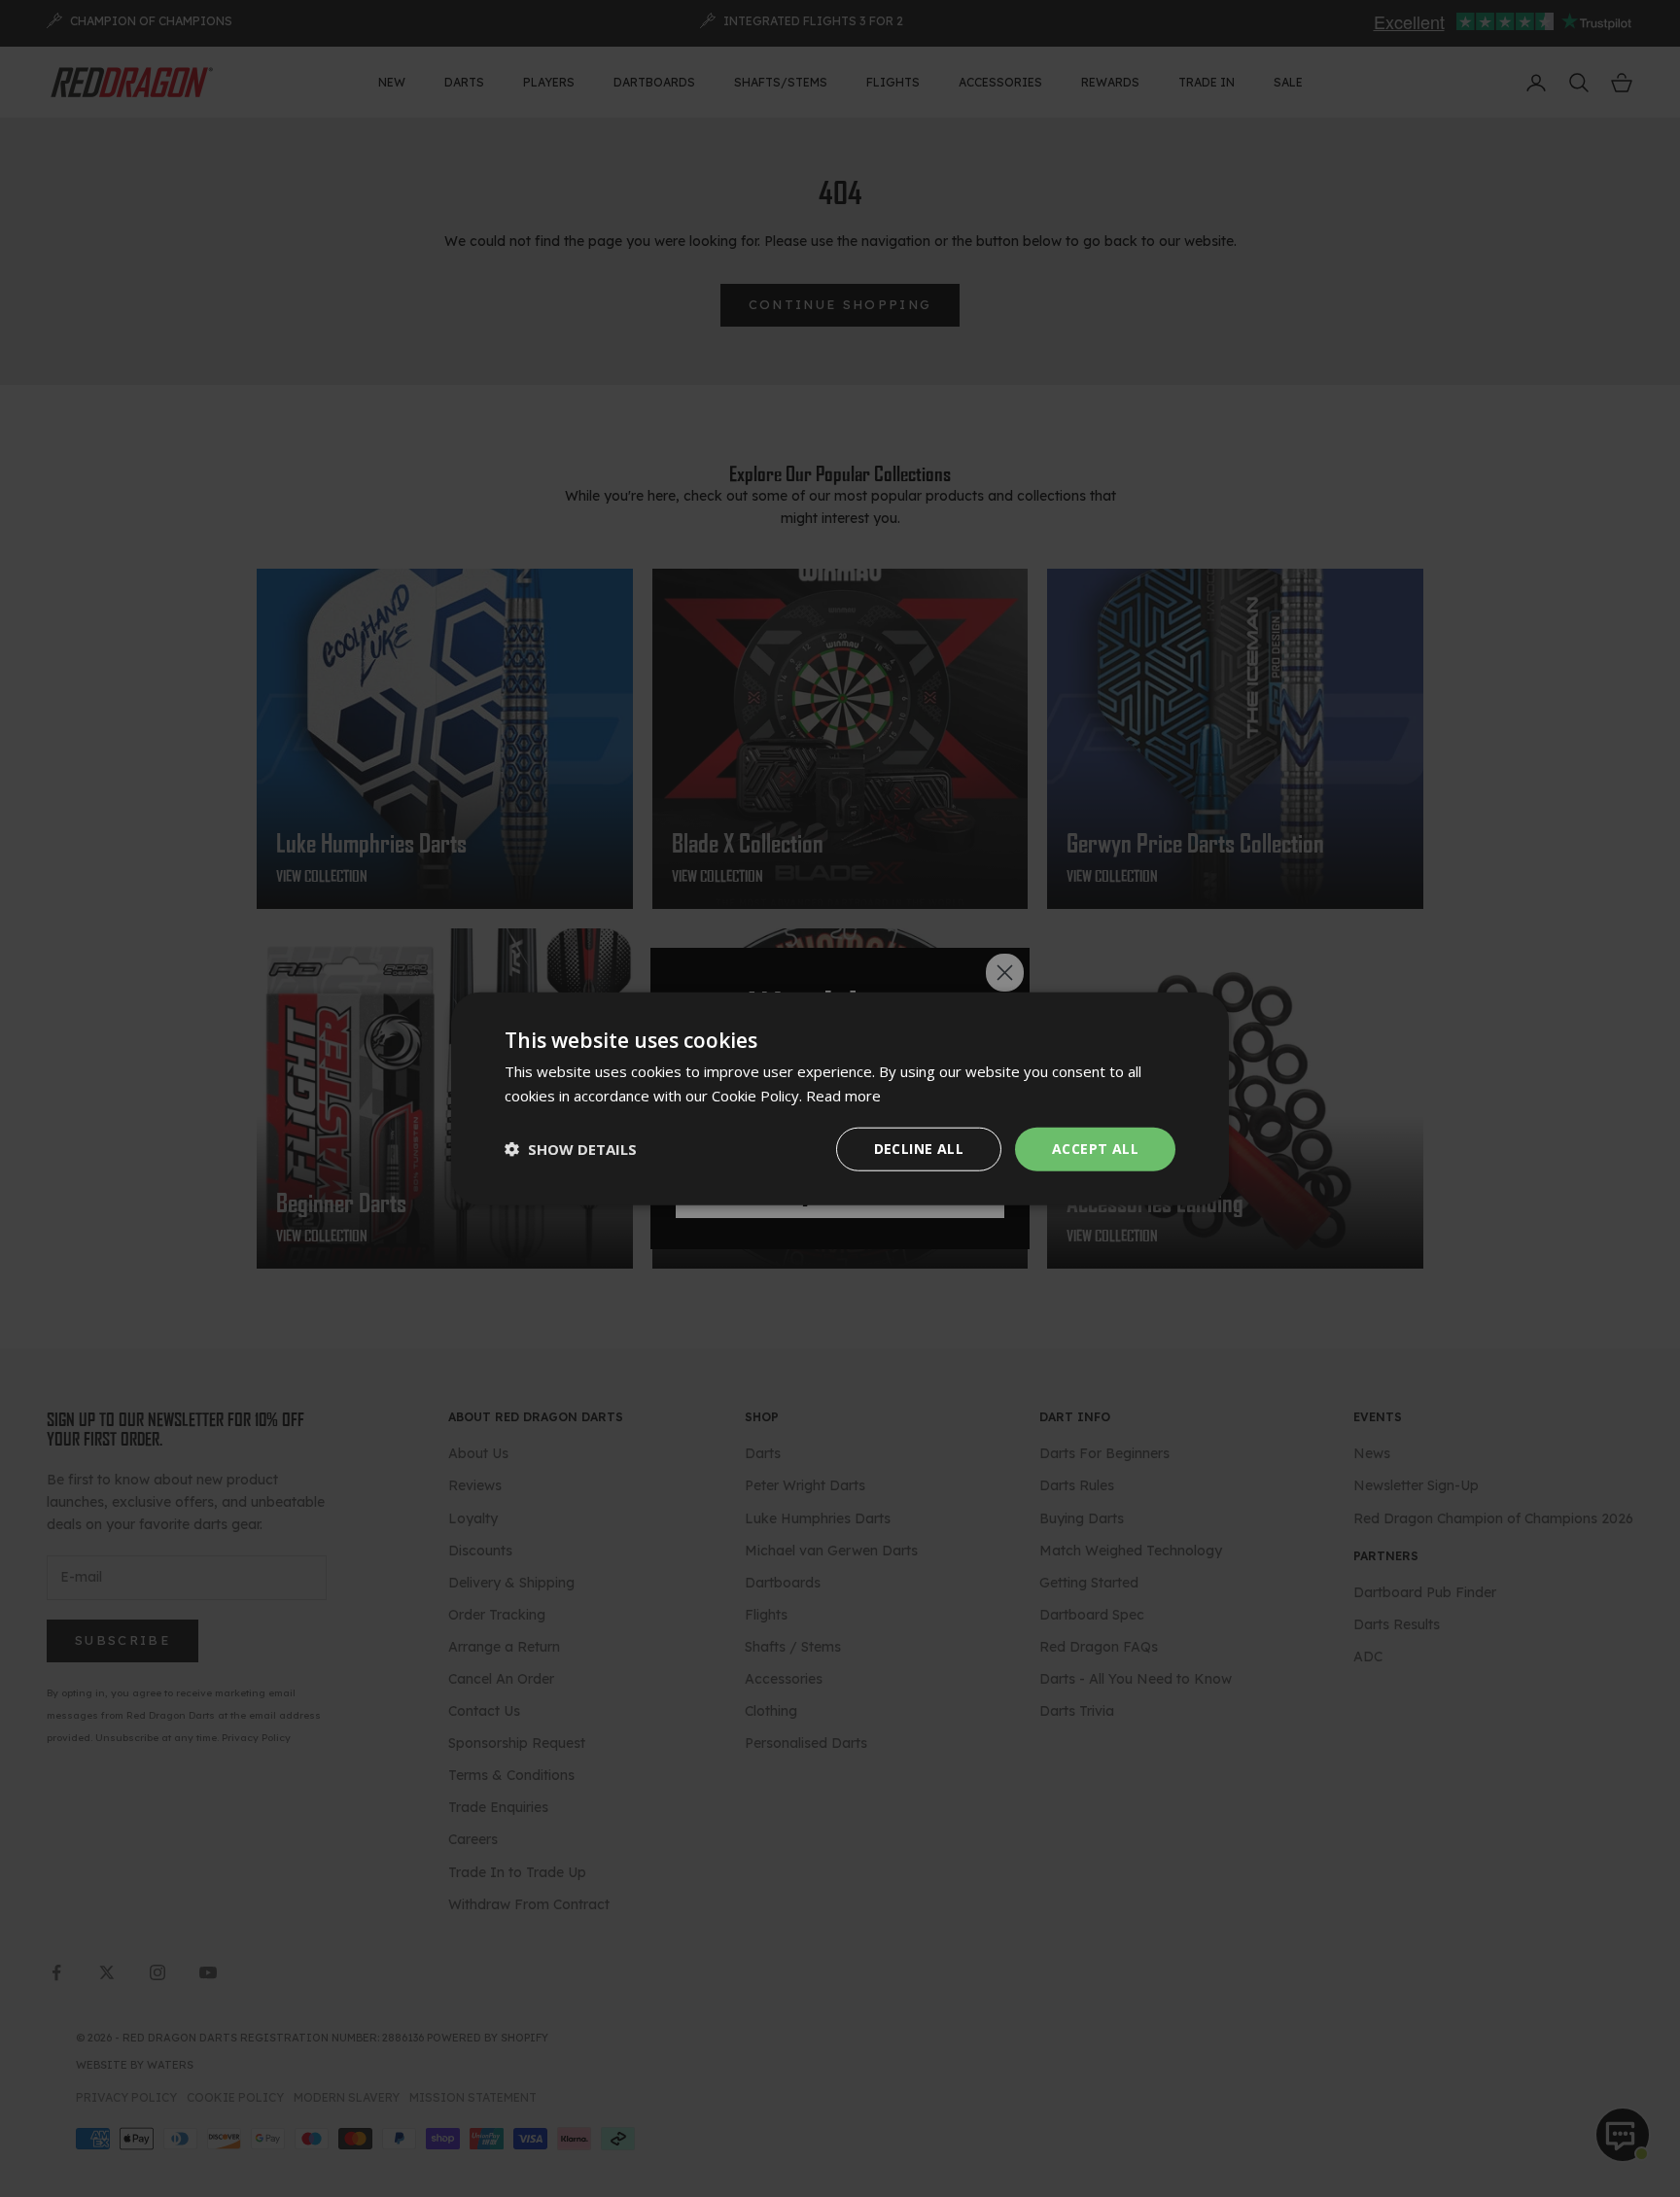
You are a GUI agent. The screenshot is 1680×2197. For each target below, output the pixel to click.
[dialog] (840, 1099)
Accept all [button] (1095, 1149)
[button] (571, 1149)
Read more (843, 1096)
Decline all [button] (919, 1149)
